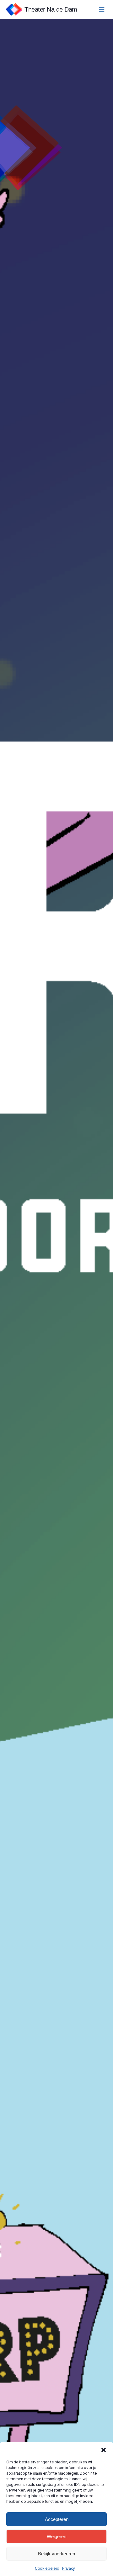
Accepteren (57, 2519)
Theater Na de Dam (51, 9)
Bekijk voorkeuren (56, 2554)
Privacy (69, 2568)
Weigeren (56, 2536)
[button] (104, 2450)
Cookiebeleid (47, 2568)
